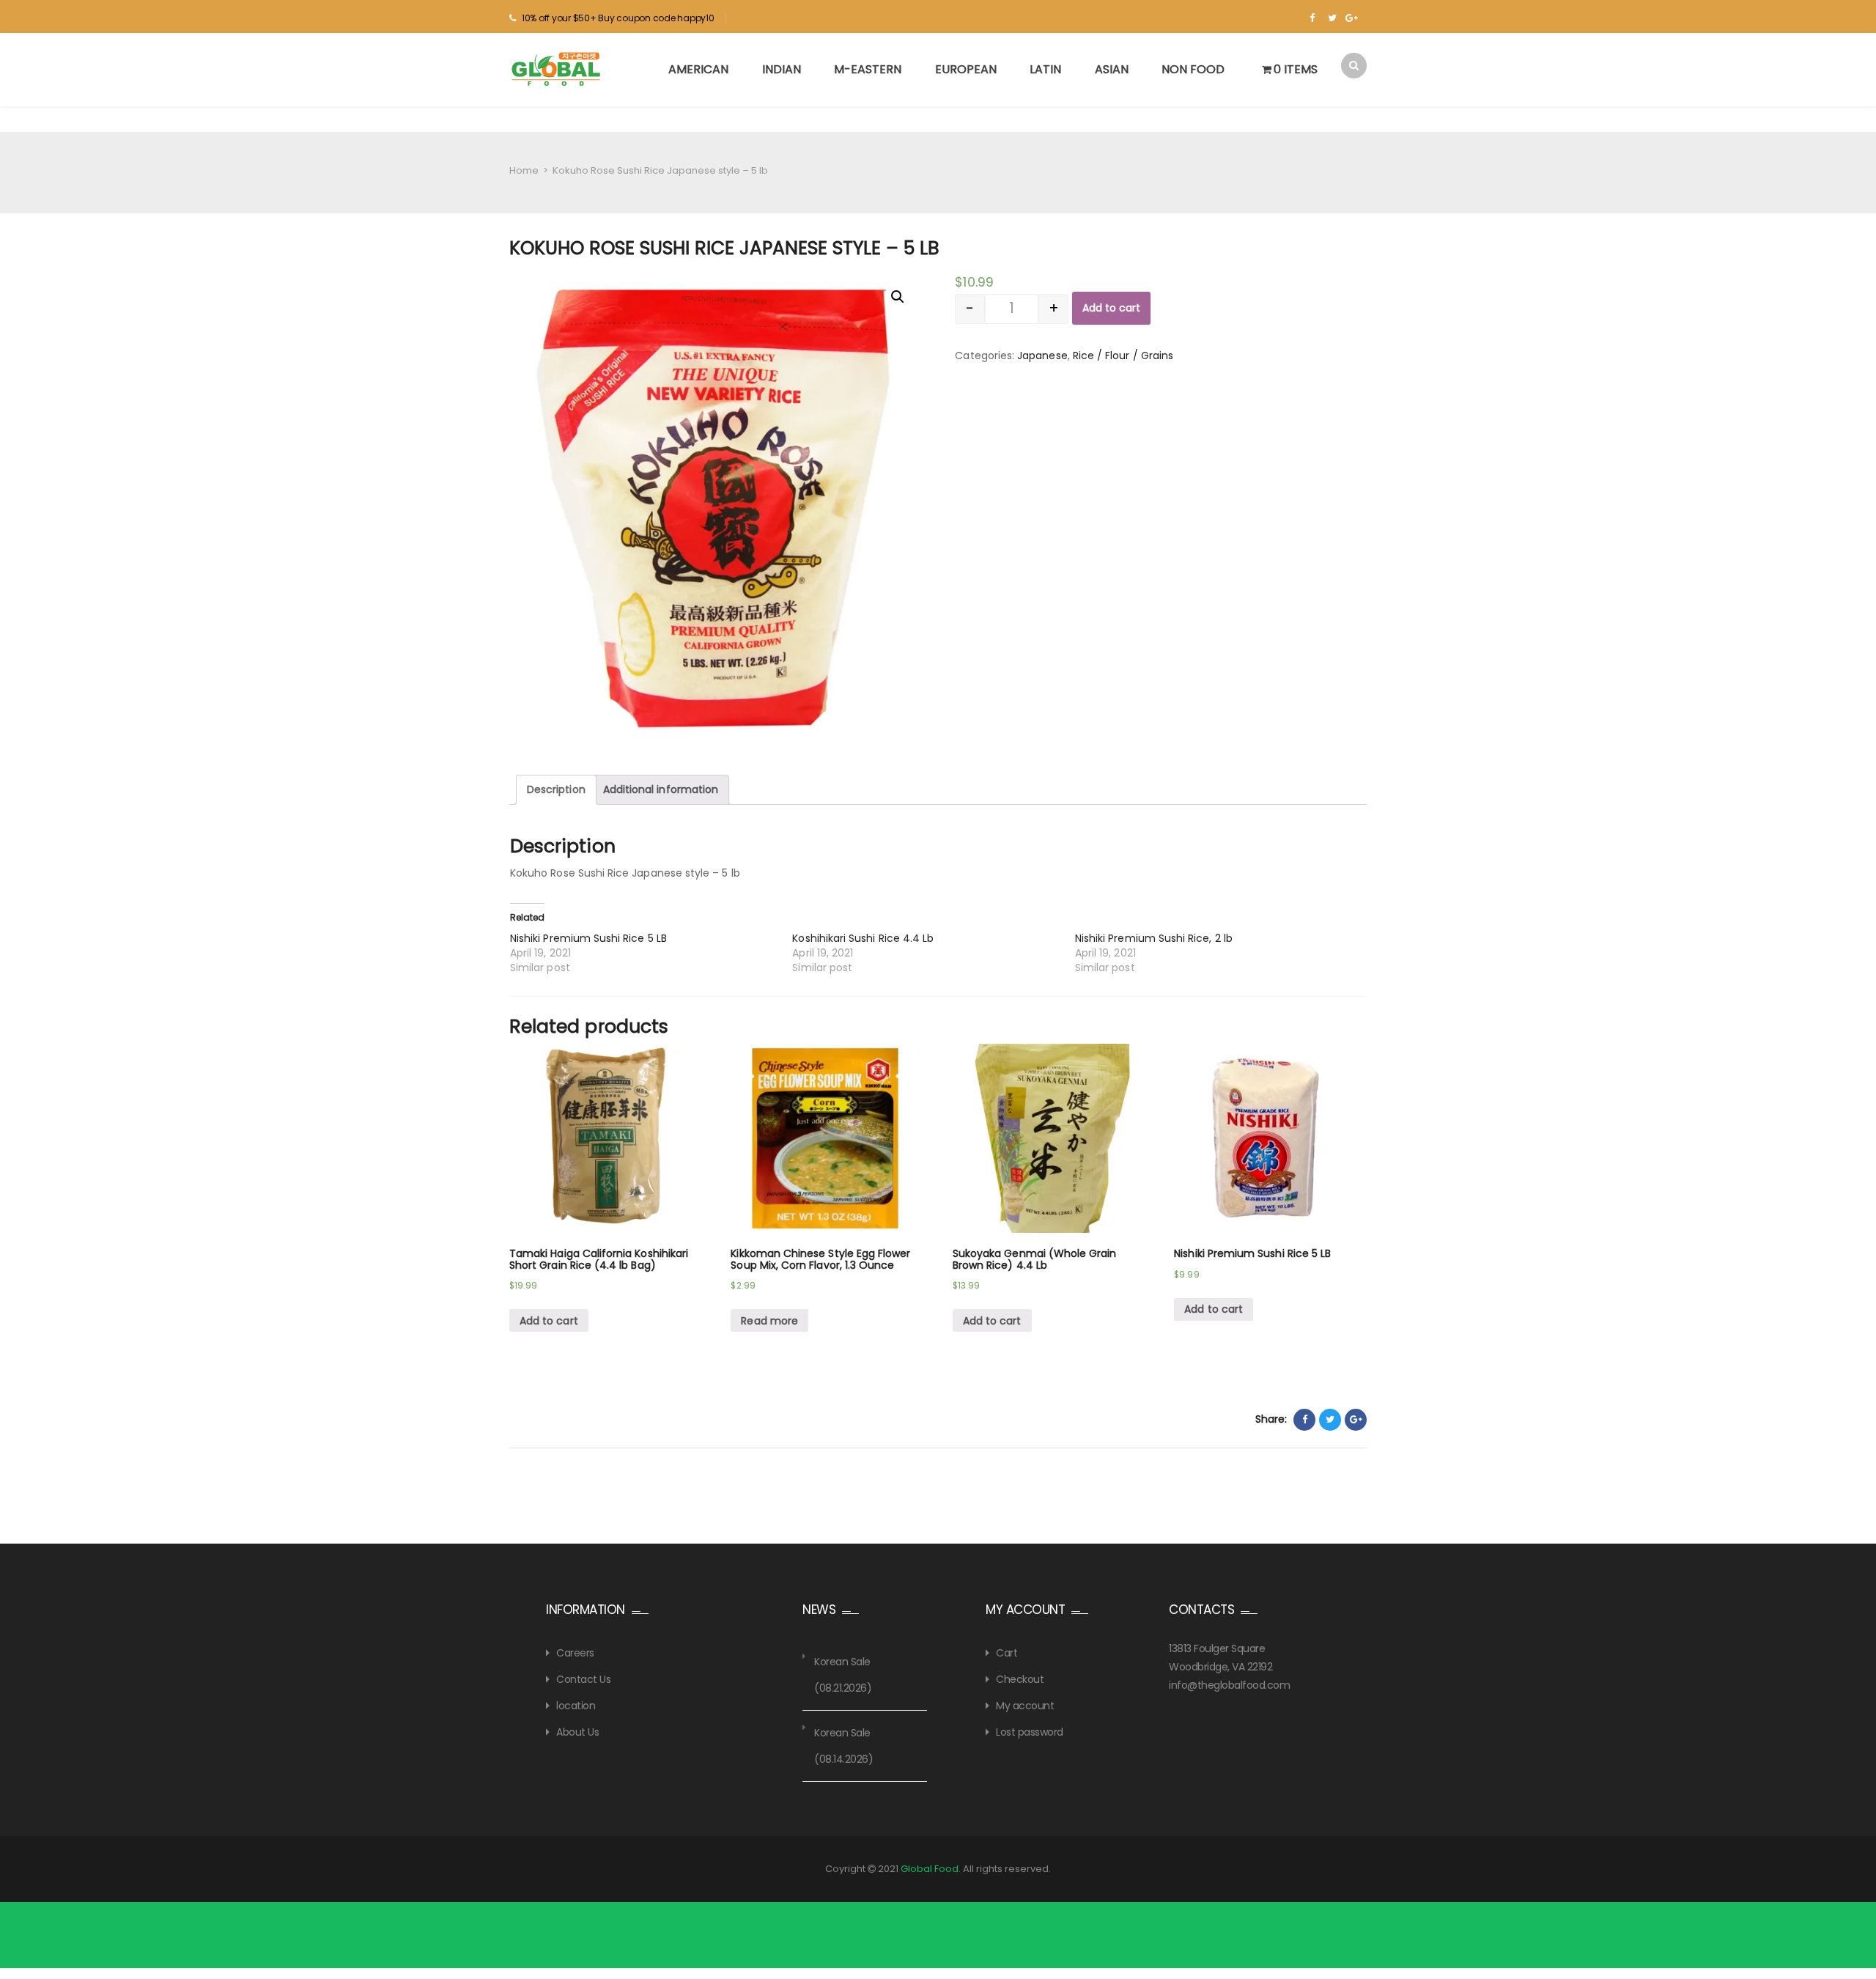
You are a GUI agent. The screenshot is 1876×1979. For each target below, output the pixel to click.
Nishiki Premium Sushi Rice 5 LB (588, 938)
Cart (1007, 1653)
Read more (769, 1321)
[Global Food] (558, 69)
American (698, 69)
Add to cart (1111, 308)
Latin (1045, 69)
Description (556, 789)
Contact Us (583, 1679)
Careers (575, 1653)
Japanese (1042, 355)
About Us (577, 1732)
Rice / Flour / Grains (1123, 355)
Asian (1112, 69)
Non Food (1193, 69)
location (576, 1706)
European (966, 69)
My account (1025, 1706)
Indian (782, 69)
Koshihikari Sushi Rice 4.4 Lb (863, 938)
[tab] (556, 790)
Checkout (1020, 1679)
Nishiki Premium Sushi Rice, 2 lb (1154, 938)
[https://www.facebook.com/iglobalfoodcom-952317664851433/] (1312, 18)
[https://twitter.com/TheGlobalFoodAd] (1332, 18)
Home (524, 170)
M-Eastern (868, 69)
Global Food (930, 1869)
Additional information (661, 789)
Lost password (1030, 1732)
